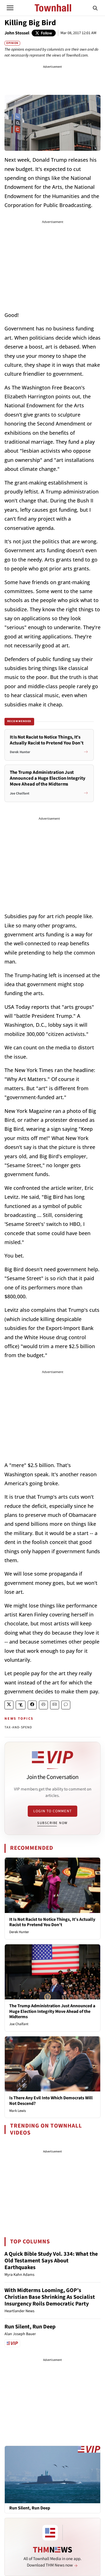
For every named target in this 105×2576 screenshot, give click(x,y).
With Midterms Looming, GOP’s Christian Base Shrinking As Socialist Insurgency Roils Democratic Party (50, 2297)
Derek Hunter (19, 1932)
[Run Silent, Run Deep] (53, 2474)
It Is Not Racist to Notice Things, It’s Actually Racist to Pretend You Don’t (52, 1922)
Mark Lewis (17, 2111)
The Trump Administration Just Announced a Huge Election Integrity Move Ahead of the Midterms (52, 2011)
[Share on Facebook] (32, 1705)
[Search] (95, 8)
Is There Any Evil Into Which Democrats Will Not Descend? (51, 2101)
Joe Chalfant (19, 2024)
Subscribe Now (52, 1823)
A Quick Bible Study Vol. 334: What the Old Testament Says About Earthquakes (51, 2261)
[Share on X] (9, 1705)
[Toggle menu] (10, 8)
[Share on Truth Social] (21, 1705)
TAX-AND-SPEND (18, 1727)
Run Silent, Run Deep (30, 2327)
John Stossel (17, 33)
